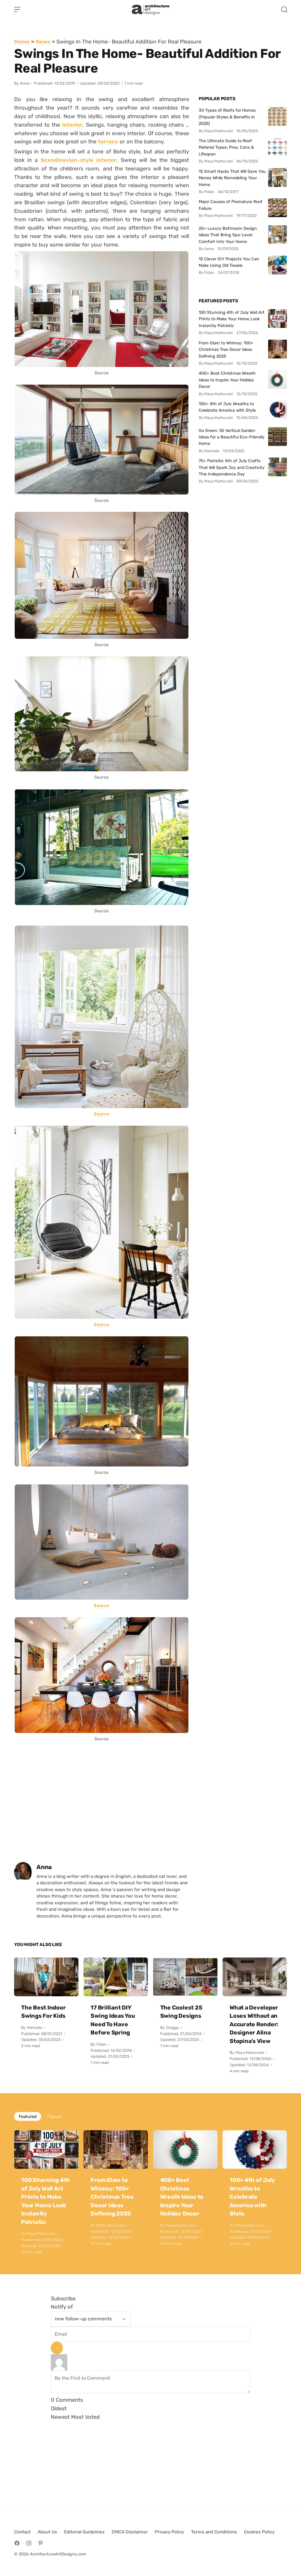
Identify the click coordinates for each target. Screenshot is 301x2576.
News (43, 42)
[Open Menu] (17, 9)
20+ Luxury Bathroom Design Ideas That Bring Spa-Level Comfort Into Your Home (228, 235)
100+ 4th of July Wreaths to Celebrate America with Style (227, 407)
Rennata (35, 2028)
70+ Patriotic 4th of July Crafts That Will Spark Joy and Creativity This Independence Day (232, 467)
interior (72, 125)
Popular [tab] (55, 2116)
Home (22, 42)
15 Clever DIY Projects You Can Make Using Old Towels (229, 262)
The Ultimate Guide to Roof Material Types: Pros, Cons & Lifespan (226, 147)
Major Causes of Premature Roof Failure (231, 205)
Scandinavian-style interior (78, 160)
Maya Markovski (250, 2053)
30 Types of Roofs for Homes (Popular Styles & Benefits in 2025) (227, 117)
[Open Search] (284, 9)
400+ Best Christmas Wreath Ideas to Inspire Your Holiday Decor (227, 380)
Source (102, 1114)
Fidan (101, 2044)
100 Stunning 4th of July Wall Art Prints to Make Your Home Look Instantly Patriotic (232, 319)
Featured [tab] (28, 2116)
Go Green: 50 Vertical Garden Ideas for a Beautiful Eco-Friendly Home (232, 437)
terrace (108, 141)
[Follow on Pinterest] (41, 2543)
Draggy (173, 2028)
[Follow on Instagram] (29, 2543)
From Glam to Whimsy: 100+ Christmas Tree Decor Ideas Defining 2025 (226, 350)
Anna (25, 83)
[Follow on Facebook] (17, 2543)
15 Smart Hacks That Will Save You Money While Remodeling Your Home (232, 178)
